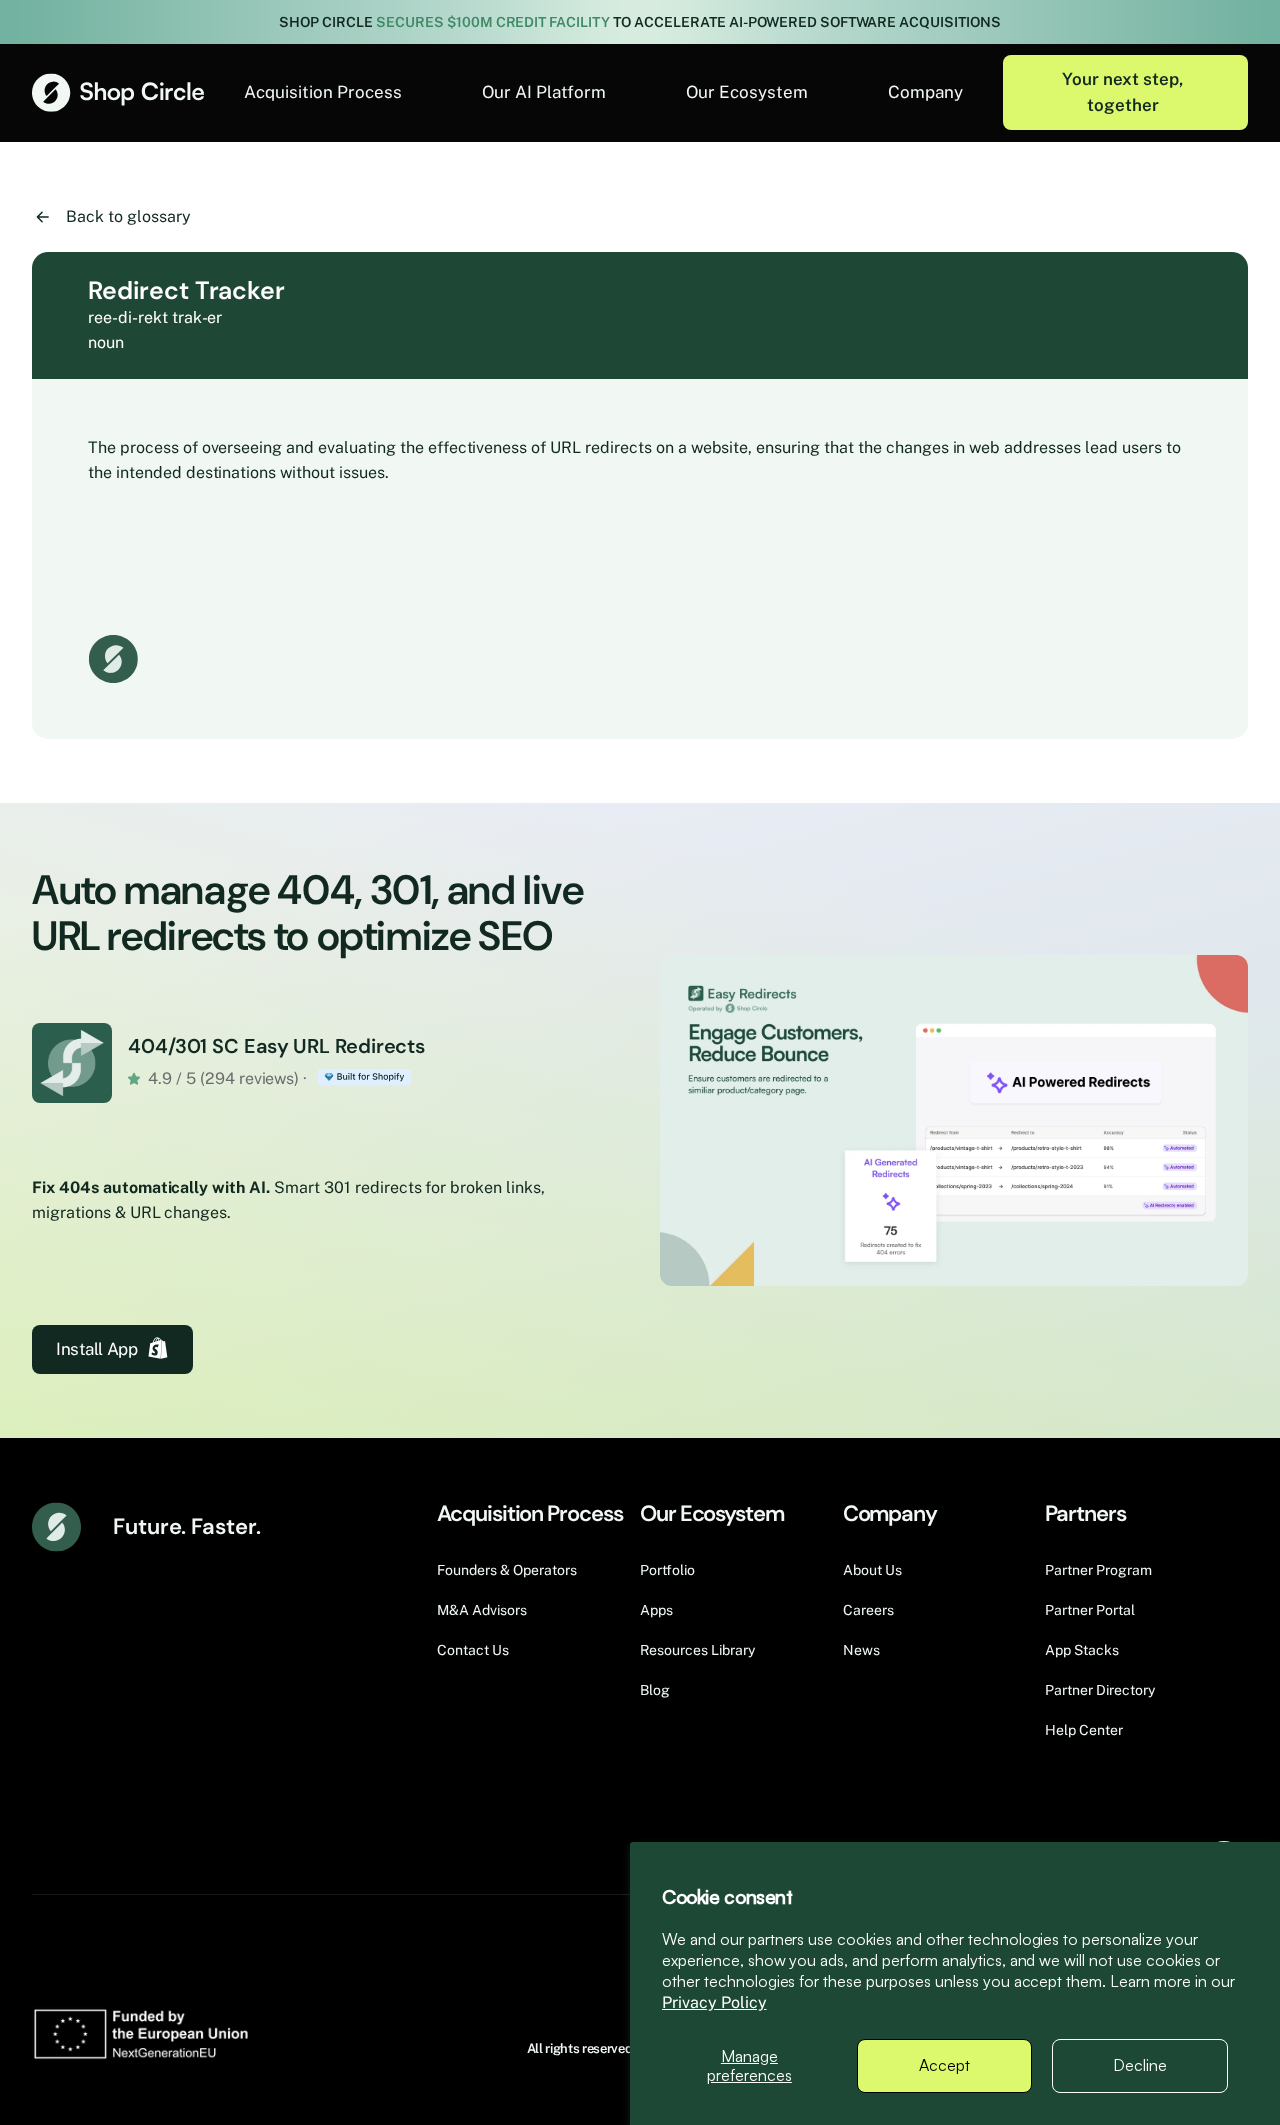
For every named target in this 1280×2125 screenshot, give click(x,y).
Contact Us (473, 1650)
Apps (656, 1610)
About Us (872, 1570)
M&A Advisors (482, 1610)
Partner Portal (1090, 1610)
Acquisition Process (323, 92)
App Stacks (1082, 1650)
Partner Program (1098, 1570)
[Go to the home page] (118, 92)
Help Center (1084, 1730)
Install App (96, 1349)
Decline (1140, 2065)
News (861, 1650)
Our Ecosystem (747, 92)
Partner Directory (1100, 1690)
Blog (655, 1690)
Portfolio (667, 1570)
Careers (868, 1610)
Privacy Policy (714, 2002)
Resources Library (697, 1650)
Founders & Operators (507, 1570)
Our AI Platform (544, 92)
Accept (944, 2065)
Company (925, 92)
